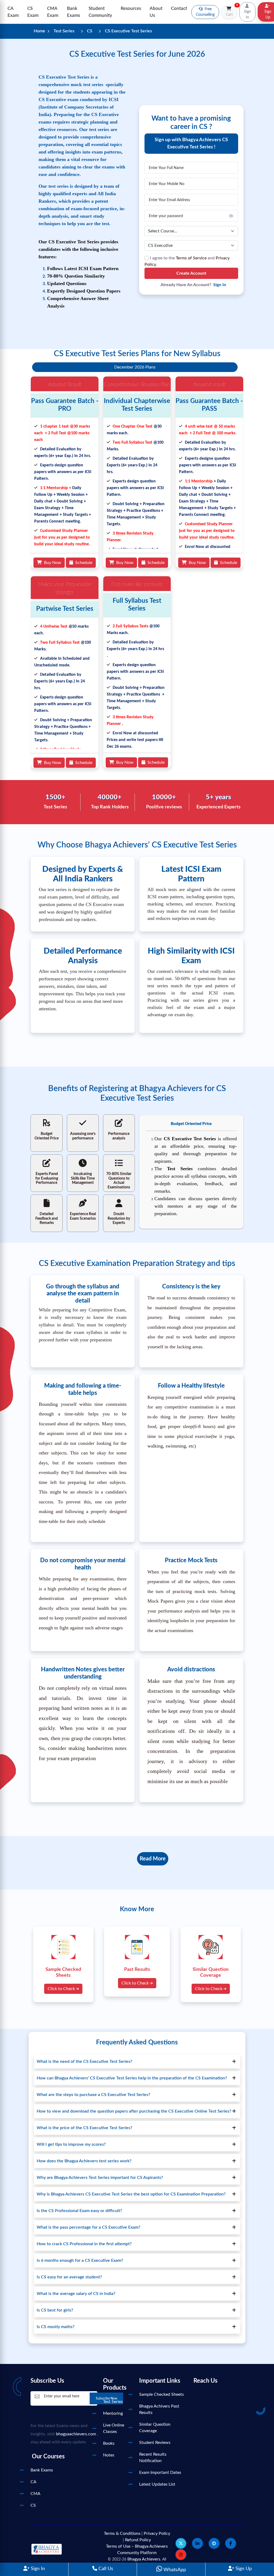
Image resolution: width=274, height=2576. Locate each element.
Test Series (64, 31)
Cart (232, 11)
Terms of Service (191, 258)
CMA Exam (53, 12)
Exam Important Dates (160, 2473)
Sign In (37, 2569)
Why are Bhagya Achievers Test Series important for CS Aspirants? (100, 2178)
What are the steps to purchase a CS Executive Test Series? (93, 2095)
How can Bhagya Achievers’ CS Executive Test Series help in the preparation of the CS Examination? (132, 2078)
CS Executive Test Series (128, 31)
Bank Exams (73, 12)
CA (33, 2482)
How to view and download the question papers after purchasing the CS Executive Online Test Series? (134, 2111)
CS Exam (33, 12)
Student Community (100, 12)
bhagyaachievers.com (76, 2434)
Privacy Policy (157, 2533)
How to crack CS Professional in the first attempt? (84, 2244)
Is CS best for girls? (55, 2310)
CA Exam (13, 12)
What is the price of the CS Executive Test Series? (84, 2128)
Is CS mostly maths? (56, 2327)
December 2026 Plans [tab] (135, 367)
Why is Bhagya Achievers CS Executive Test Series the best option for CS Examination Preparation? (131, 2194)
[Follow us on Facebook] (231, 2543)
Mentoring (113, 2413)
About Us (156, 12)
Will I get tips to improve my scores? (71, 2144)
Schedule (83, 563)
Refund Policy (138, 2540)
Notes (109, 2455)
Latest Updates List (157, 2484)
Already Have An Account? (193, 285)
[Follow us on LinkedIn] (197, 2543)
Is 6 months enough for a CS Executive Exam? (80, 2260)
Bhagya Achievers (144, 2559)
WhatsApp (174, 2570)
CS (90, 31)
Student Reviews (155, 2443)
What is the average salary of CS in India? (76, 2294)
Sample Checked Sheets (161, 2394)
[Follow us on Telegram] (214, 2543)
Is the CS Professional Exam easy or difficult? (79, 2211)
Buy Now (52, 563)
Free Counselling (205, 12)
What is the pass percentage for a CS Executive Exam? (88, 2227)
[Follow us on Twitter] (181, 2543)
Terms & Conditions (122, 2533)
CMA (35, 2494)
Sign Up (243, 2569)
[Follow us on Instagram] (181, 2555)
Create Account (191, 273)
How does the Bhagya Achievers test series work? (84, 2161)
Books (109, 2443)
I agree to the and (187, 261)
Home (39, 31)
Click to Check (62, 1989)
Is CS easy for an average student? (69, 2277)
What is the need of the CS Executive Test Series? (84, 2061)
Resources (131, 8)
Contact (179, 8)
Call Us (105, 2569)
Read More (153, 1859)
